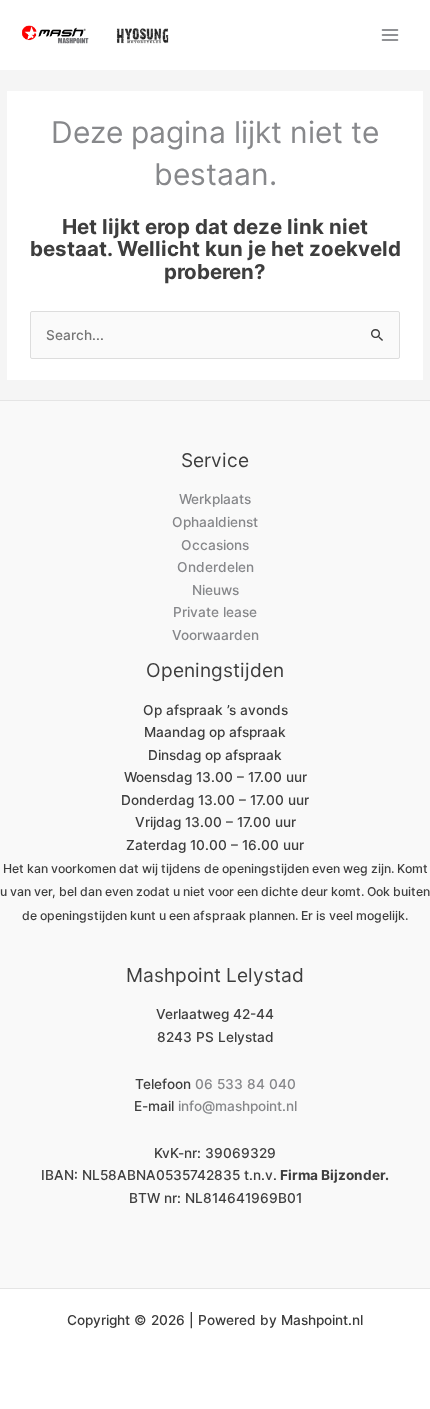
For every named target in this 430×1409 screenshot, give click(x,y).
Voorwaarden (215, 635)
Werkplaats (215, 499)
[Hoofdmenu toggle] (390, 34)
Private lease (215, 612)
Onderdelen (215, 567)
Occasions (215, 545)
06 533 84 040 (245, 1084)
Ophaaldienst (215, 522)
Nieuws (215, 590)
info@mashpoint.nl (237, 1106)
